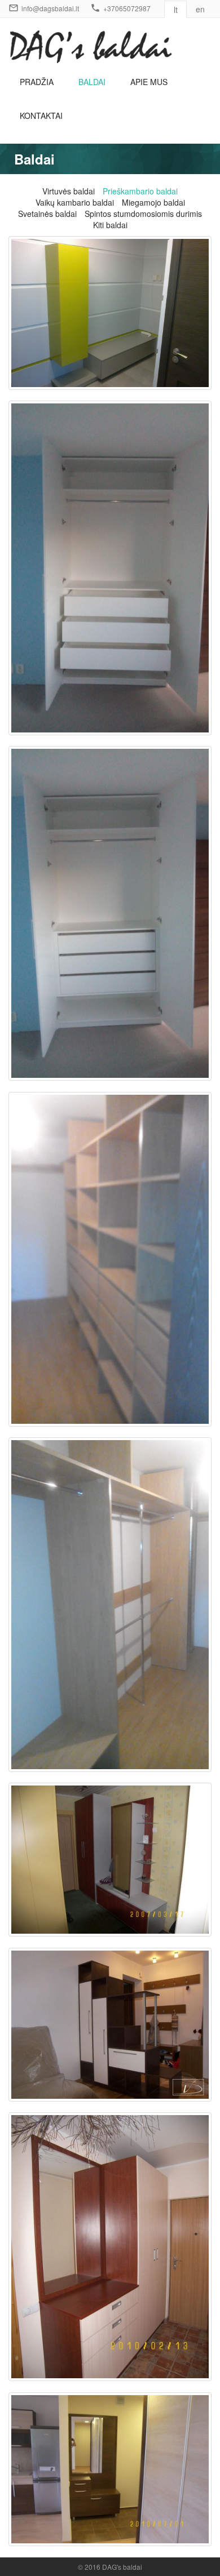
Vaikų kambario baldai (75, 202)
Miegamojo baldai (153, 202)
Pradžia (37, 82)
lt (176, 10)
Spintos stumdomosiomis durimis (143, 214)
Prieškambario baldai (140, 191)
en (200, 9)
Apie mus (149, 82)
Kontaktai (41, 116)
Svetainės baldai (47, 214)
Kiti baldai (110, 225)
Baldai (92, 82)
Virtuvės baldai (69, 191)
